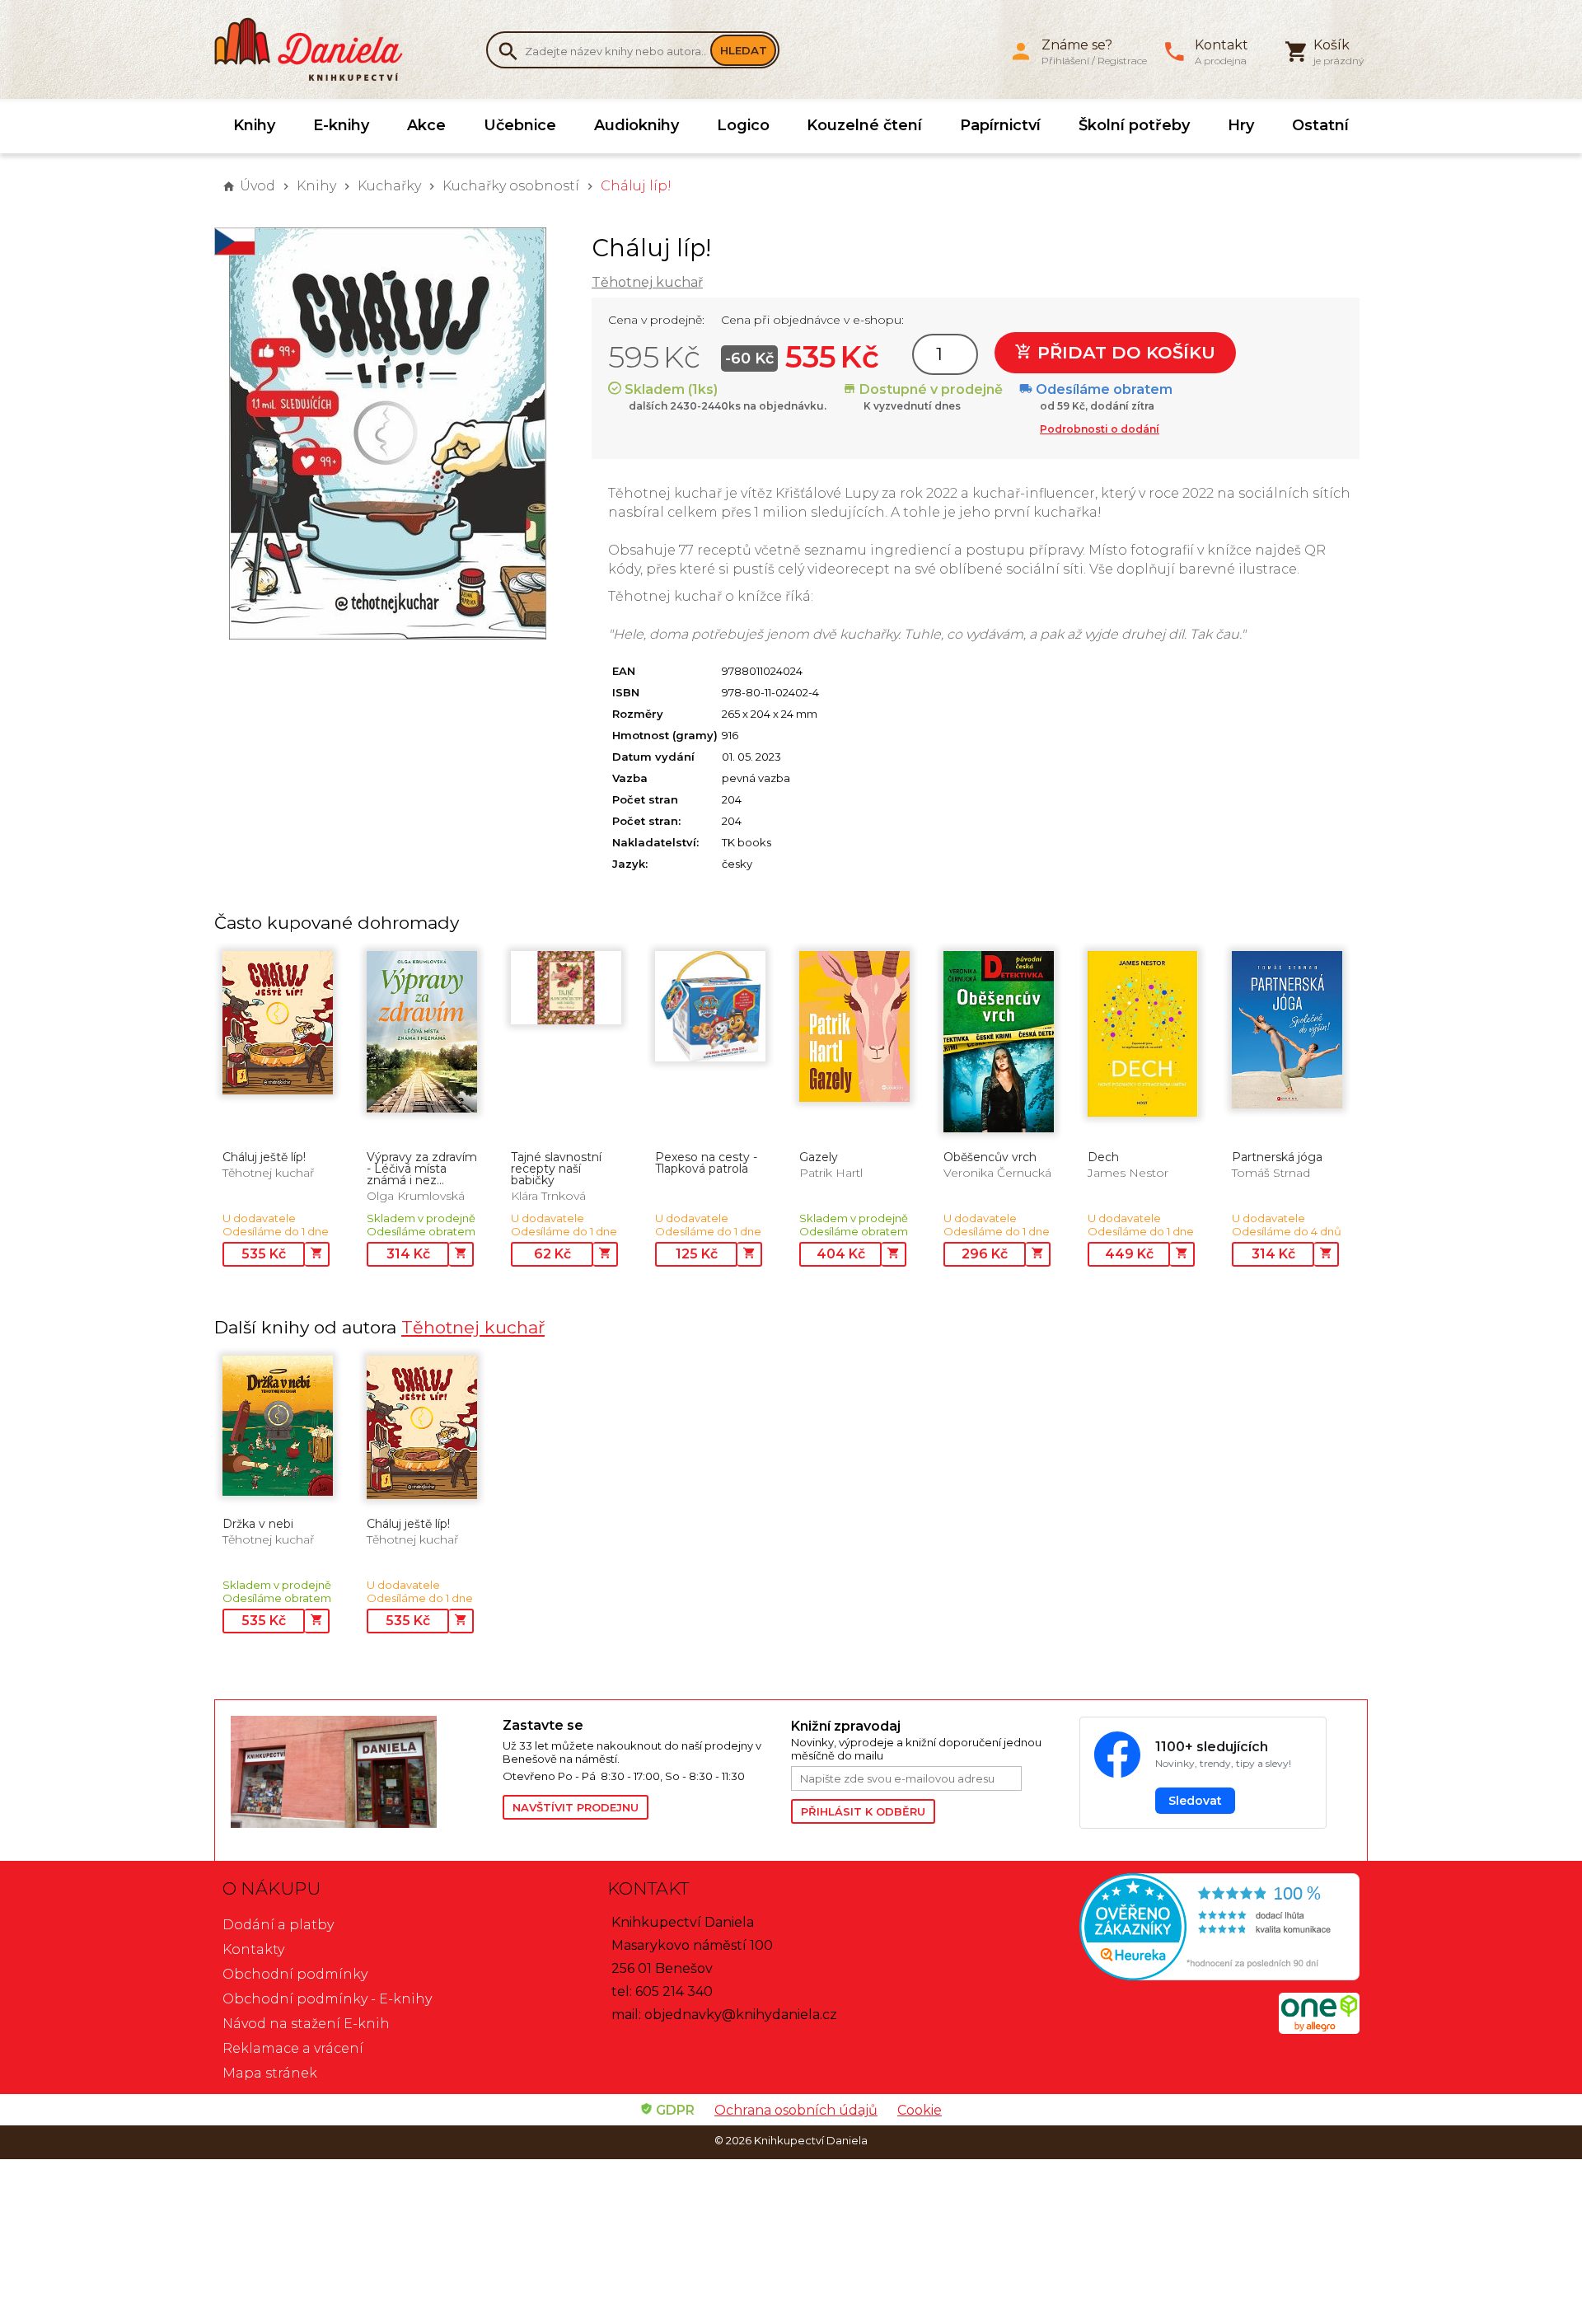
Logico (743, 125)
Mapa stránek (270, 2073)
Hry (1241, 125)
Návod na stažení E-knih (306, 2024)
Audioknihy (637, 125)
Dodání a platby (278, 1925)
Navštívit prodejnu (576, 1807)
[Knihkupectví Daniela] (317, 49)
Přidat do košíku (1124, 352)
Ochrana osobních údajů (796, 2110)
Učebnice (520, 125)
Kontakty (253, 1949)
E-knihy (341, 125)
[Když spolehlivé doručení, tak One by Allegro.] (1319, 2029)
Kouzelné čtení (864, 125)
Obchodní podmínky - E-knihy (327, 1999)
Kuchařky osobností (511, 186)
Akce (426, 125)
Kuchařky (389, 186)
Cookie (920, 2110)
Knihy (254, 125)
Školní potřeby (1134, 125)
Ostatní (1320, 125)
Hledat (744, 50)
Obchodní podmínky (295, 1974)
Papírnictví (1000, 125)
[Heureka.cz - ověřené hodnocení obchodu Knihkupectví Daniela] (1175, 1929)
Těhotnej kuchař (647, 282)
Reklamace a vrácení (293, 2048)
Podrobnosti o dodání (1100, 429)
